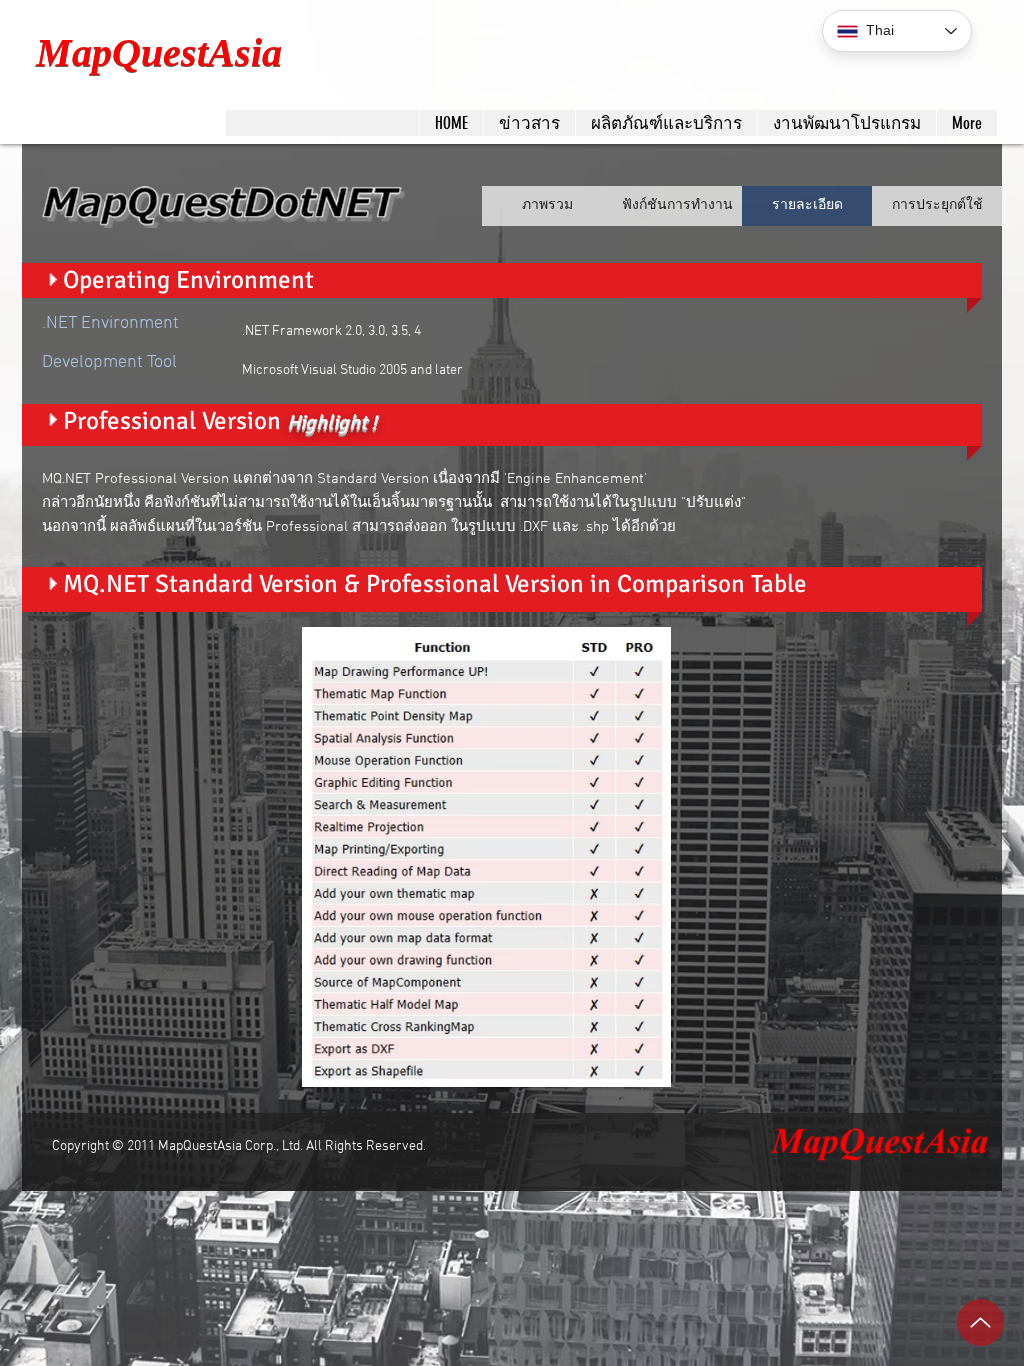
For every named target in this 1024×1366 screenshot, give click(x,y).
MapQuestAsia (159, 52)
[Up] (980, 1322)
